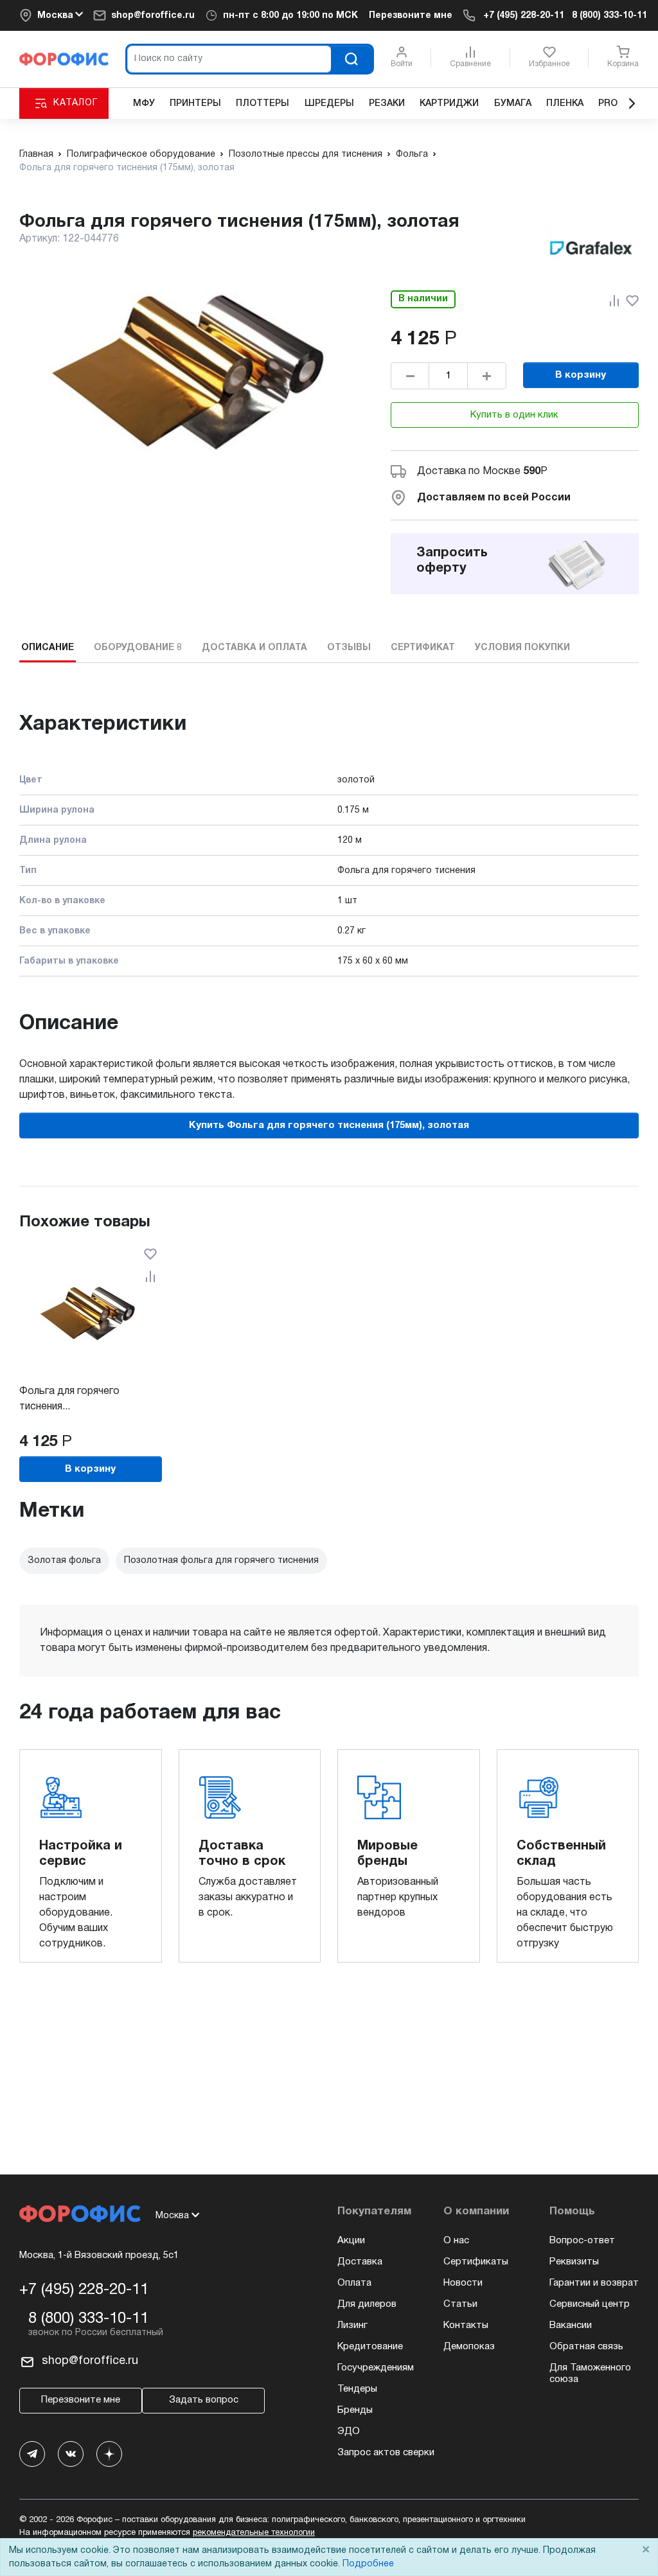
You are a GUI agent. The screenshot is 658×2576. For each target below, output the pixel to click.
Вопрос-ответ (582, 2241)
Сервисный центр (590, 2304)
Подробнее (368, 2564)
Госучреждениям (376, 2368)
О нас (456, 2241)
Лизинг (352, 2325)
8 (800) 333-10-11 (609, 16)
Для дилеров (367, 2304)
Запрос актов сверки (386, 2453)
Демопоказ (469, 2347)
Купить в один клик (514, 415)
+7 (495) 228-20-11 (524, 16)
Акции (351, 2241)
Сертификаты (476, 2262)
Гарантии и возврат (594, 2283)
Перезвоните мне (411, 16)
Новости (463, 2283)
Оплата (354, 2283)
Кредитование (370, 2347)
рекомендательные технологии (254, 2533)
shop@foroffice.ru (153, 16)
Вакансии (571, 2325)
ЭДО (349, 2431)
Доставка (360, 2262)
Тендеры (357, 2389)
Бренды (355, 2410)
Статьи (460, 2304)
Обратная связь (586, 2347)
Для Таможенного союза (590, 2374)
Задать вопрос (204, 2400)
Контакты (466, 2325)
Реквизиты (574, 2262)
